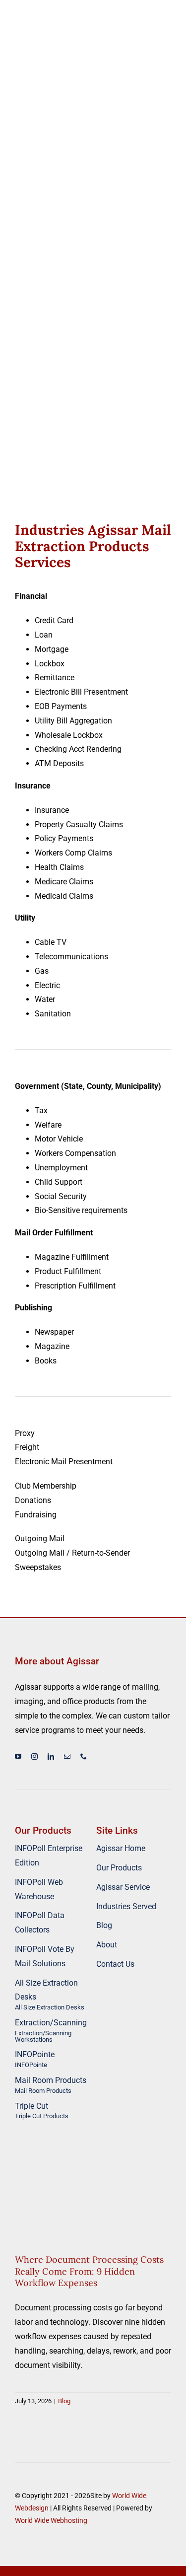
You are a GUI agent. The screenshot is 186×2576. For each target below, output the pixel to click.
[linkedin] (51, 1756)
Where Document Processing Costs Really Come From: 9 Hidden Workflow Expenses (89, 2271)
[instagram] (34, 1756)
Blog (93, 2215)
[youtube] (18, 1756)
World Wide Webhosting (51, 2520)
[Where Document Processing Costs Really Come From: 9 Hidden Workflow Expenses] (93, 2187)
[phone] (84, 1756)
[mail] (67, 1756)
